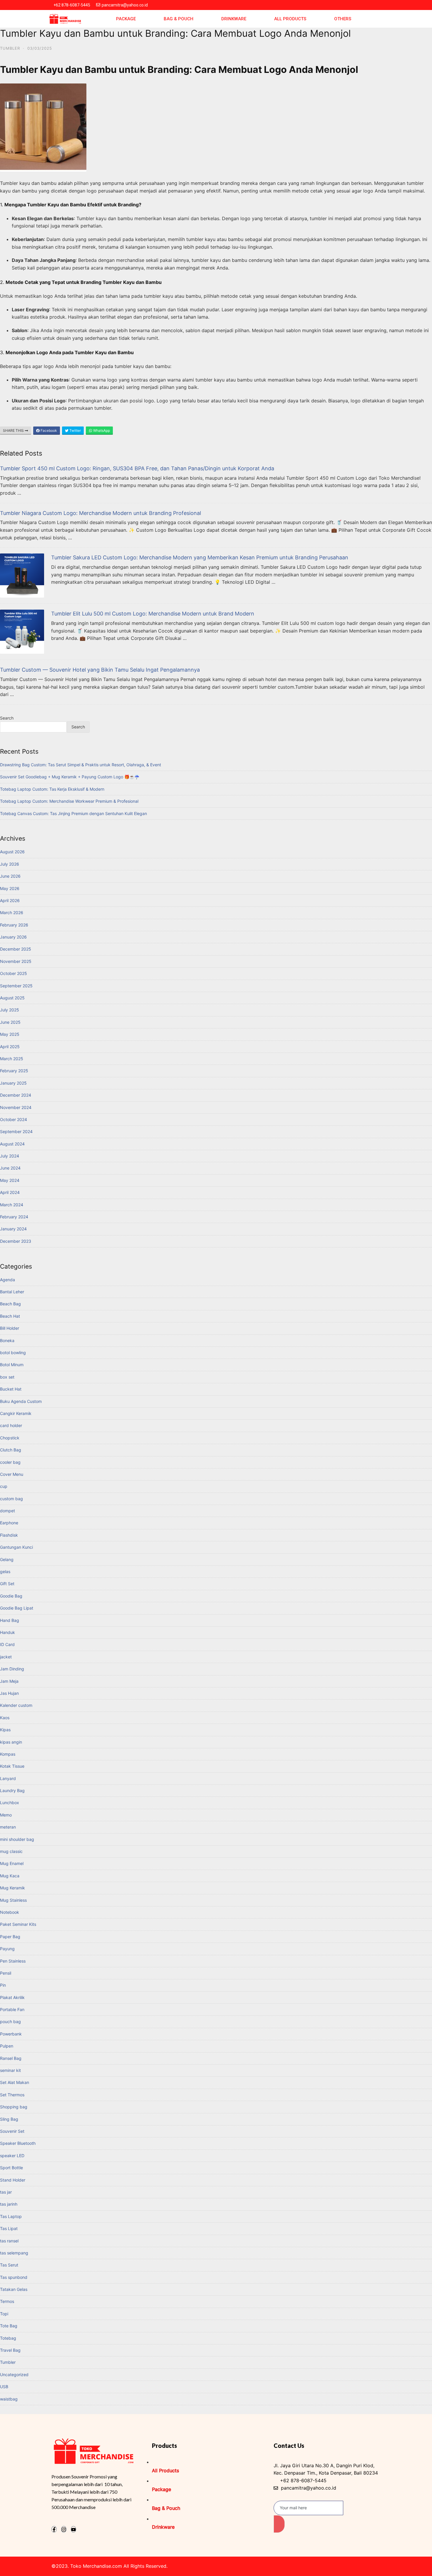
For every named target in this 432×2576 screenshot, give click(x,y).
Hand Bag (10, 1620)
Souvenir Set (12, 2131)
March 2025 (12, 1059)
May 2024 (10, 1180)
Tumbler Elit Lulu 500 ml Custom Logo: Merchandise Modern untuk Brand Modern (153, 614)
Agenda (7, 1280)
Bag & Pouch (179, 19)
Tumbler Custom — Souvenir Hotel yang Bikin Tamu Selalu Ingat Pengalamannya (100, 670)
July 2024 (10, 1156)
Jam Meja (9, 1681)
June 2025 (10, 1022)
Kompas (8, 1754)
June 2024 (10, 1168)
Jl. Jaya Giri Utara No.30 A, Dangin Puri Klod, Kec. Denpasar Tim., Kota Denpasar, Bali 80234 (326, 2469)
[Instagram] (64, 2529)
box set (7, 1377)
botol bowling (13, 1353)
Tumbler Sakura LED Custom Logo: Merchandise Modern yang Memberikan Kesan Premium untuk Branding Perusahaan (200, 557)
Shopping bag (14, 2107)
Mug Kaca (10, 1876)
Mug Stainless (13, 1900)
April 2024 (10, 1192)
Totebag (8, 2338)
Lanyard (8, 1778)
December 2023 (16, 1241)
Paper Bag (10, 1937)
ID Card (7, 1644)
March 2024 (12, 1205)
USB (4, 2387)
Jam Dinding (12, 1669)
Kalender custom (16, 1705)
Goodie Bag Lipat (17, 1608)
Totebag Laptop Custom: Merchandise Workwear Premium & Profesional (69, 801)
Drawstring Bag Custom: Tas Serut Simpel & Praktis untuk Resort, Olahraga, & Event (81, 765)
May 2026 (10, 888)
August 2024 (12, 1144)
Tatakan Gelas (14, 2289)
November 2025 (16, 961)
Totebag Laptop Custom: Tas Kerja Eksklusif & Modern (52, 789)
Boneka (7, 1340)
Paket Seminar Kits (18, 1924)
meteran (8, 1827)
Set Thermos (12, 2095)
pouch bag (10, 2022)
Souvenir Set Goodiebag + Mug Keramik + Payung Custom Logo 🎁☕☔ (70, 777)
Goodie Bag (11, 1596)
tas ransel (9, 2241)
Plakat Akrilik (12, 1997)
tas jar (6, 2192)
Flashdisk (9, 1535)
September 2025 (16, 986)
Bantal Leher (12, 1292)
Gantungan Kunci (16, 1547)
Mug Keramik (12, 1888)
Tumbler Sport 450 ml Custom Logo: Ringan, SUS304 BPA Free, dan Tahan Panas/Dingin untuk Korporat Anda (137, 468)
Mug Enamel (12, 1863)
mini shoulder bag (17, 1839)
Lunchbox (10, 1803)
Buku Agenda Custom (21, 1401)
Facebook (48, 430)
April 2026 (10, 900)
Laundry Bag (12, 1790)
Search (7, 718)
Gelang (7, 1559)
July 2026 (10, 864)
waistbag (9, 2399)
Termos (7, 2301)
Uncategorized (14, 2375)
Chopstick (10, 1438)
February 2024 (14, 1217)
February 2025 (14, 1071)
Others (343, 19)
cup (4, 1486)
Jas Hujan (9, 1693)
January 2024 (13, 1229)
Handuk (7, 1632)
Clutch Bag (11, 1450)
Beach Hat (10, 1316)
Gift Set (7, 1584)
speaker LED (12, 2156)
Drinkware (234, 19)
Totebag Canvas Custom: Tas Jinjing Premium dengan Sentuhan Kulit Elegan (73, 813)
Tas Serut (9, 2265)
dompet (7, 1511)
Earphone (9, 1523)
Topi (4, 2314)
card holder (11, 1425)
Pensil (6, 1973)
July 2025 (10, 1010)
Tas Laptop (11, 2216)
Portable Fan (12, 2009)
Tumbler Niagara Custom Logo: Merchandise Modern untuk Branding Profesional (101, 513)
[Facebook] (54, 2529)
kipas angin (11, 1742)
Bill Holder (10, 1328)
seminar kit (10, 2070)
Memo (6, 1815)
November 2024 (16, 1107)
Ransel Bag (11, 2058)
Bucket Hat (11, 1389)
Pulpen (7, 2046)
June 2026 (10, 876)
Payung (7, 1949)
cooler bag (10, 1462)
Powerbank (11, 2034)
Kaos (5, 1718)
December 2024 (16, 1095)
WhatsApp (101, 430)
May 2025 (10, 1034)
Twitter (75, 430)
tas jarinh (9, 2204)
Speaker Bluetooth (18, 2143)
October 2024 (14, 1119)
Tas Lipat (9, 2228)
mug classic (11, 1851)
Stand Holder (13, 2180)
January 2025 (13, 1083)
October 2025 (14, 973)
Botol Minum (12, 1365)
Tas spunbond (14, 2277)
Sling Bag (9, 2119)
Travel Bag (10, 2350)
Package (126, 19)
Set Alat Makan (15, 2082)
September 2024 (16, 1131)
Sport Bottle (11, 2168)
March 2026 (12, 913)
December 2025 (16, 949)
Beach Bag (10, 1304)
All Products (290, 19)
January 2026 (13, 937)
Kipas (5, 1730)
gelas (5, 1571)
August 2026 (12, 852)
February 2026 (14, 925)
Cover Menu (12, 1474)
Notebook (10, 1912)
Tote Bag (9, 2326)
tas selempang (14, 2253)
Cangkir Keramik (16, 1413)
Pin (3, 1985)
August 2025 (12, 998)
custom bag (11, 1499)
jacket (6, 1657)
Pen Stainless (13, 1961)
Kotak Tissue (12, 1766)
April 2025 (10, 1047)
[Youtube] (73, 2529)
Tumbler (10, 48)
